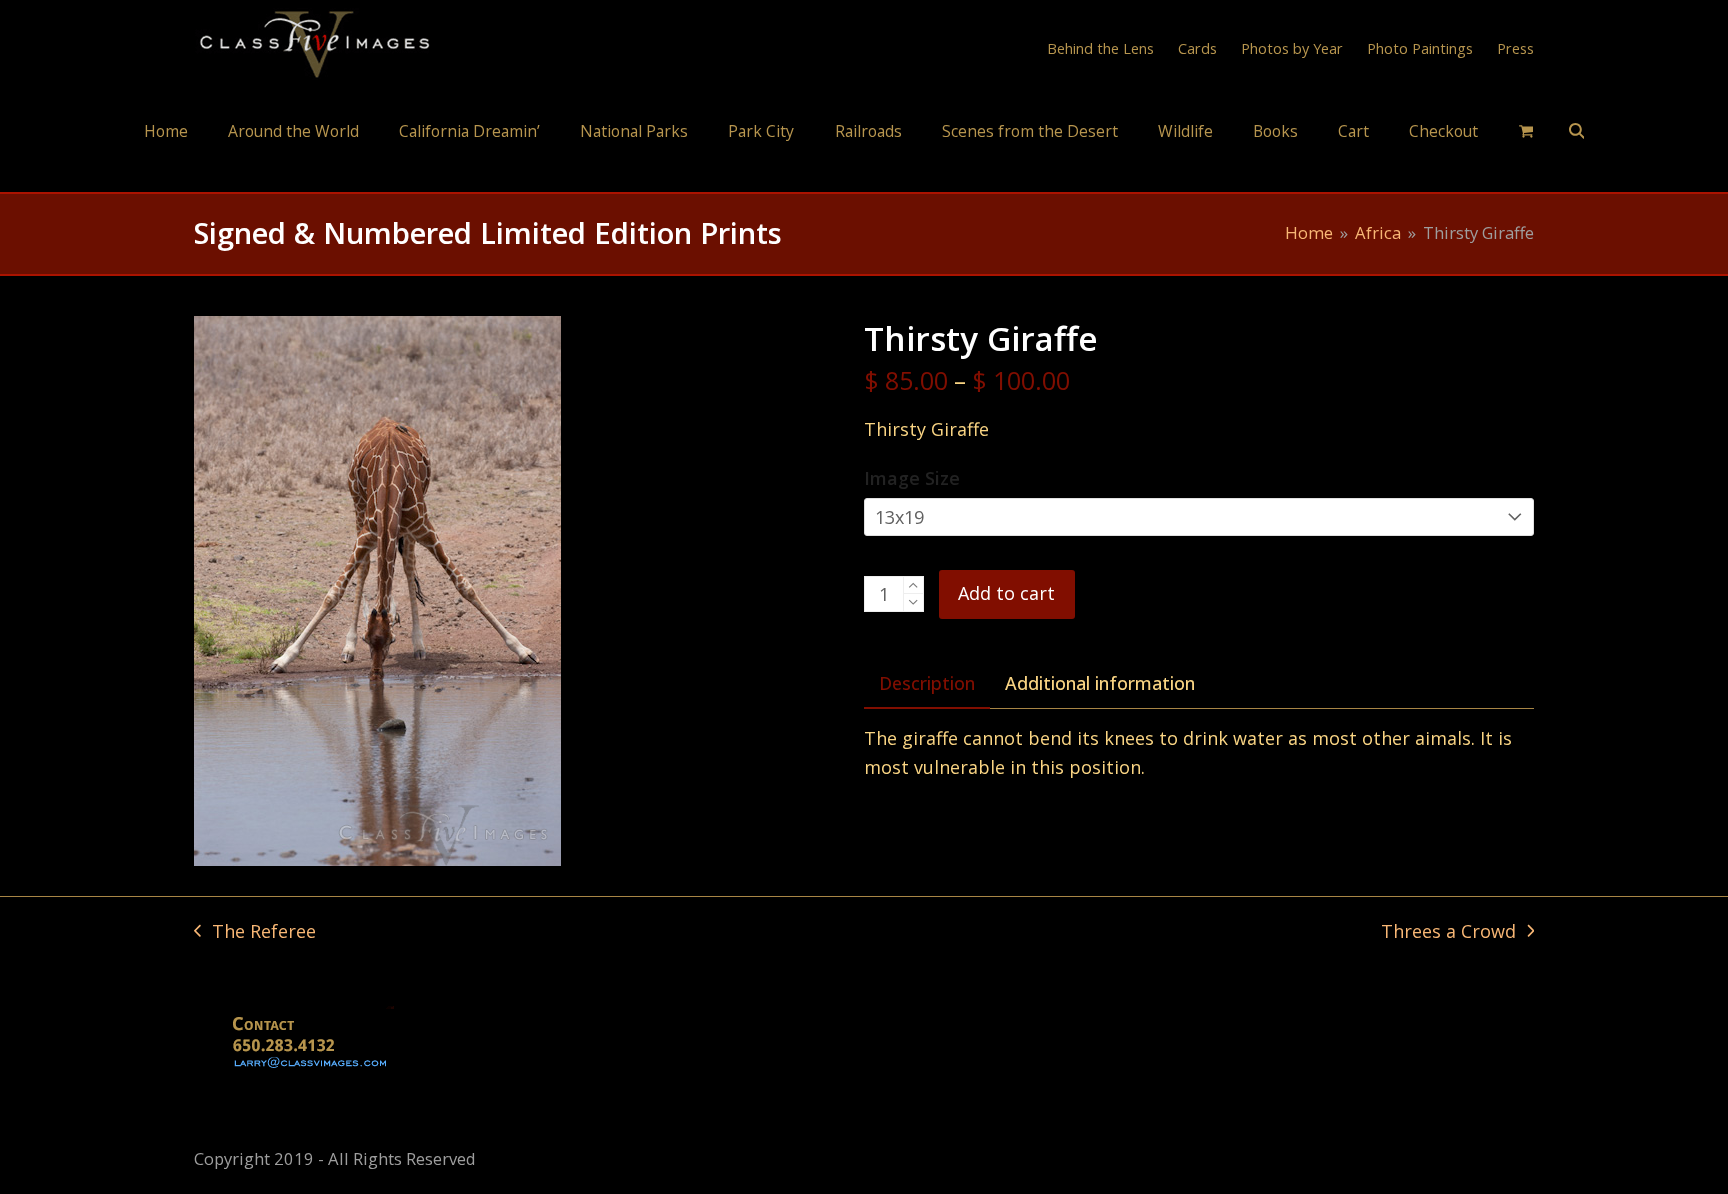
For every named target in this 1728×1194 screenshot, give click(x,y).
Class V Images (864, 173)
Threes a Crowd (1448, 932)
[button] (1526, 130)
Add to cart (1006, 593)
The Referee (255, 932)
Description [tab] (927, 683)
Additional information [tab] (1100, 683)
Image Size (912, 478)
